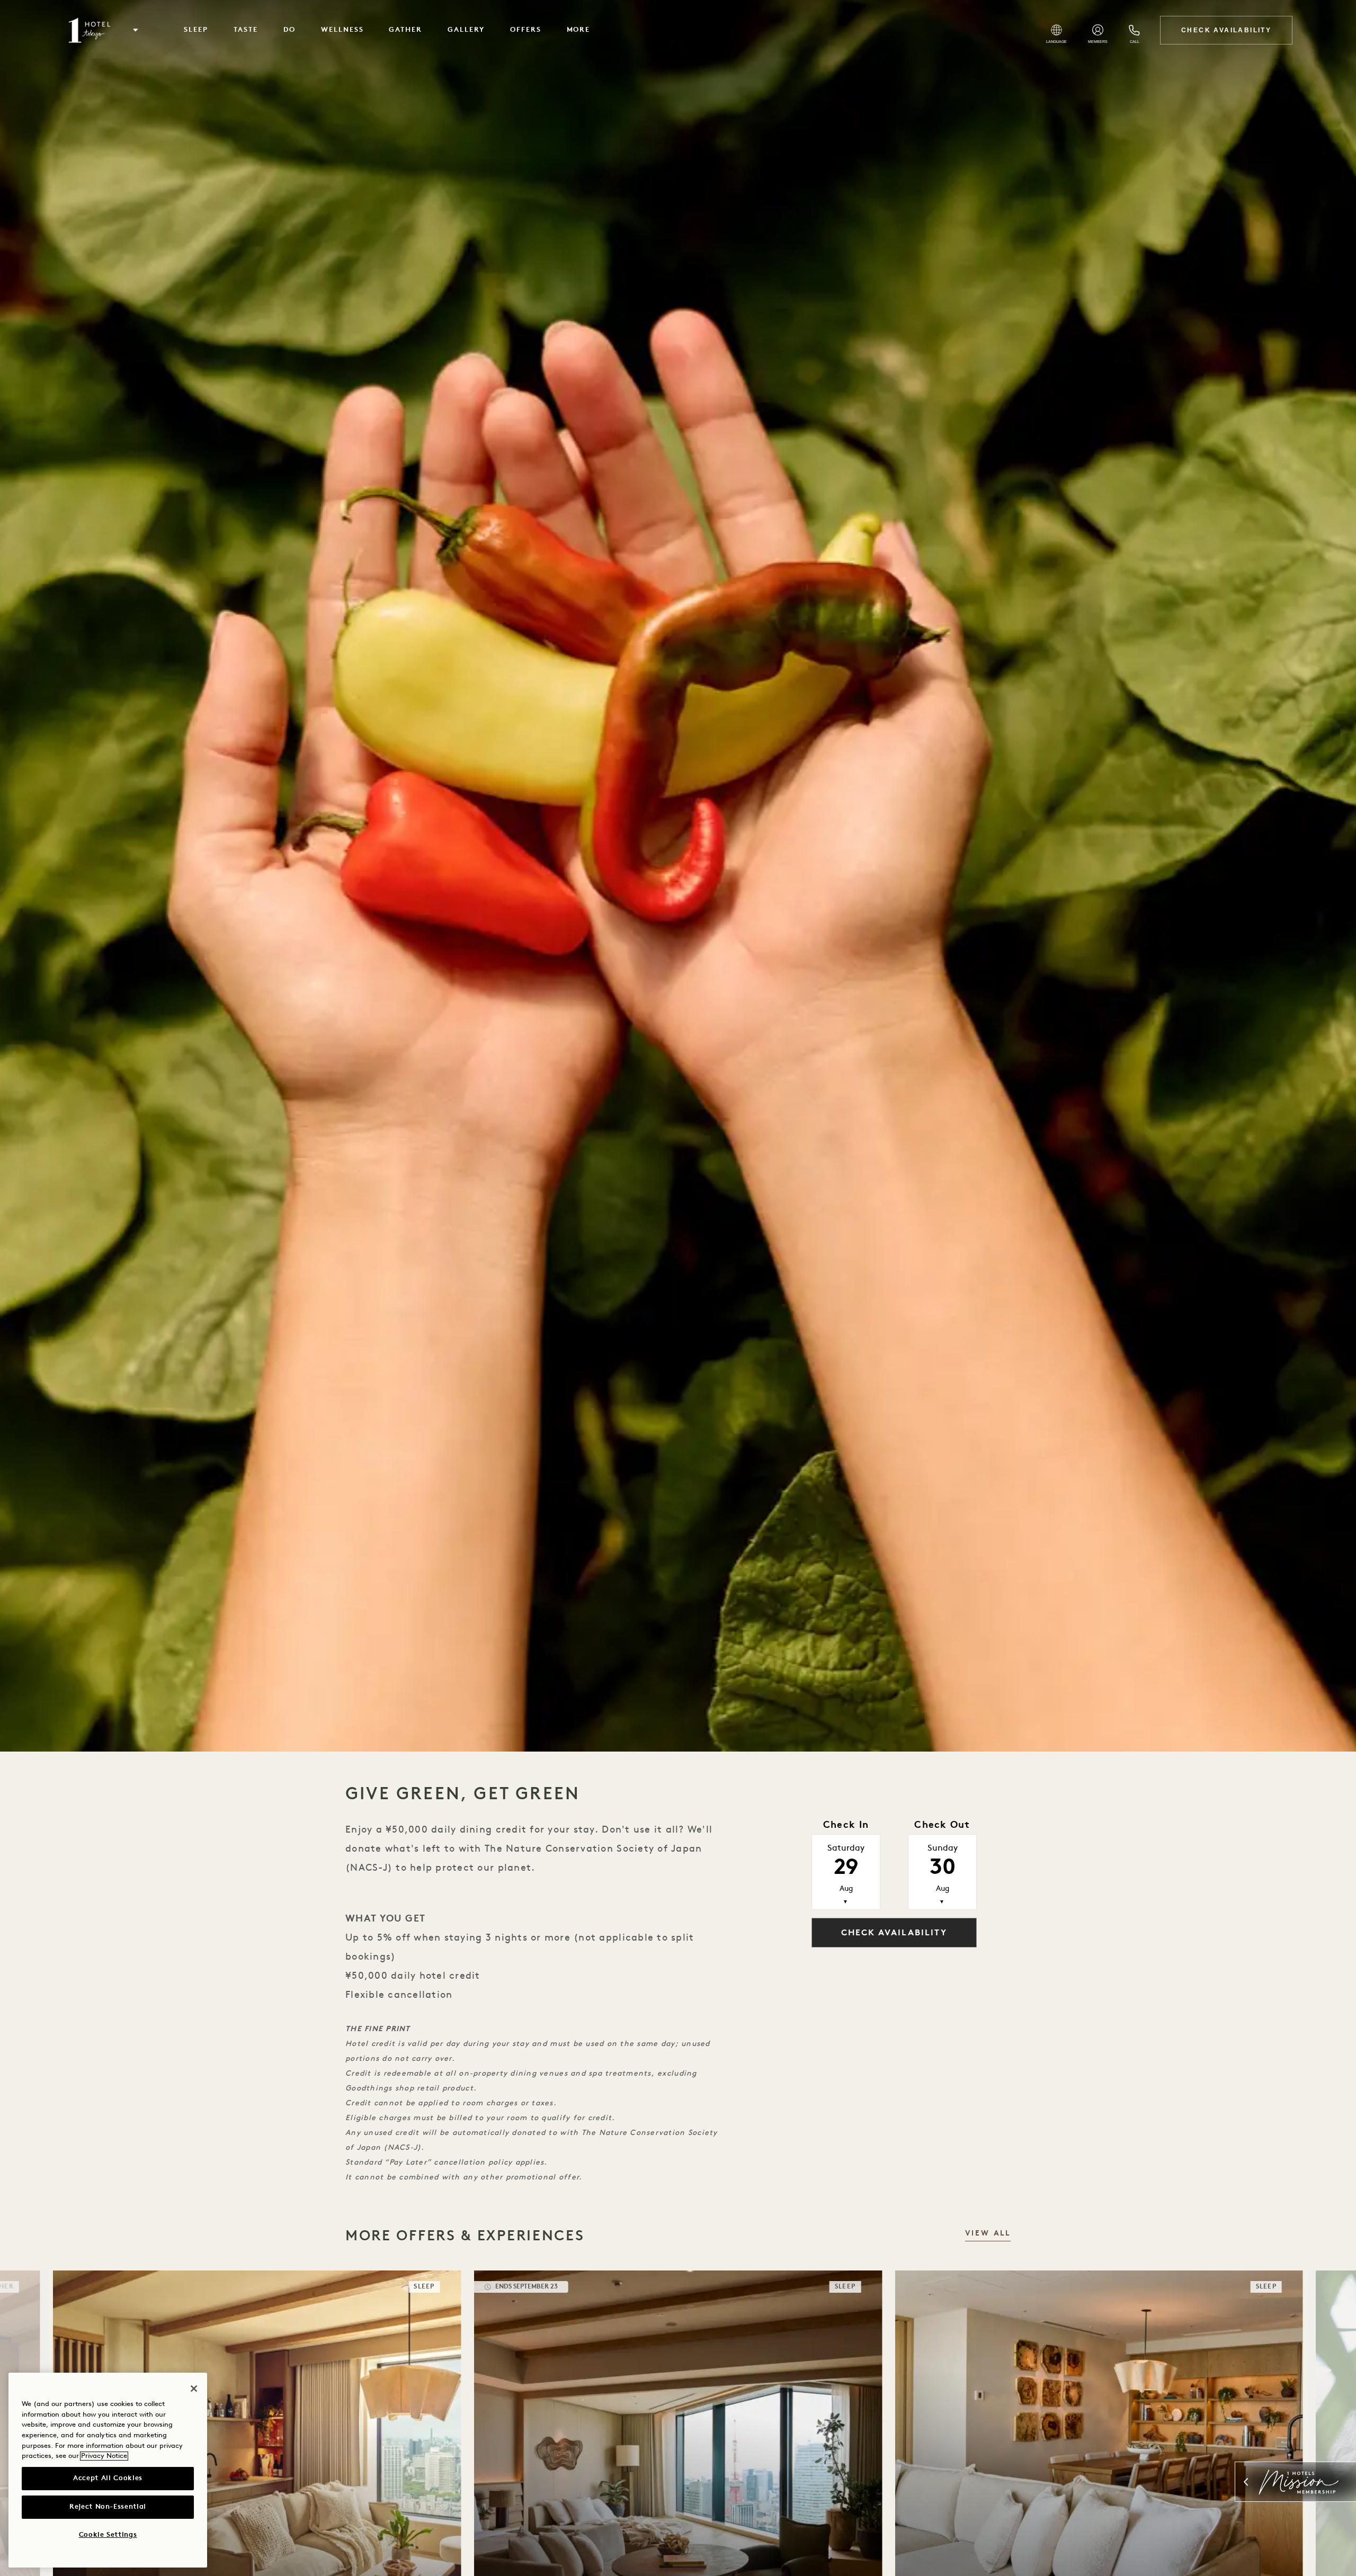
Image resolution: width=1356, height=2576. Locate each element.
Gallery (466, 30)
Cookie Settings (108, 2535)
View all (988, 2234)
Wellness (342, 30)
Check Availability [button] (894, 1933)
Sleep (196, 30)
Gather (405, 30)
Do (289, 30)
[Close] (194, 2389)
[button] (136, 30)
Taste (246, 30)
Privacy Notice (104, 2456)
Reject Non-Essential (108, 2507)
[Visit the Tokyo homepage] (90, 30)
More (579, 30)
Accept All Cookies (108, 2478)
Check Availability (1226, 30)
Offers (526, 30)
